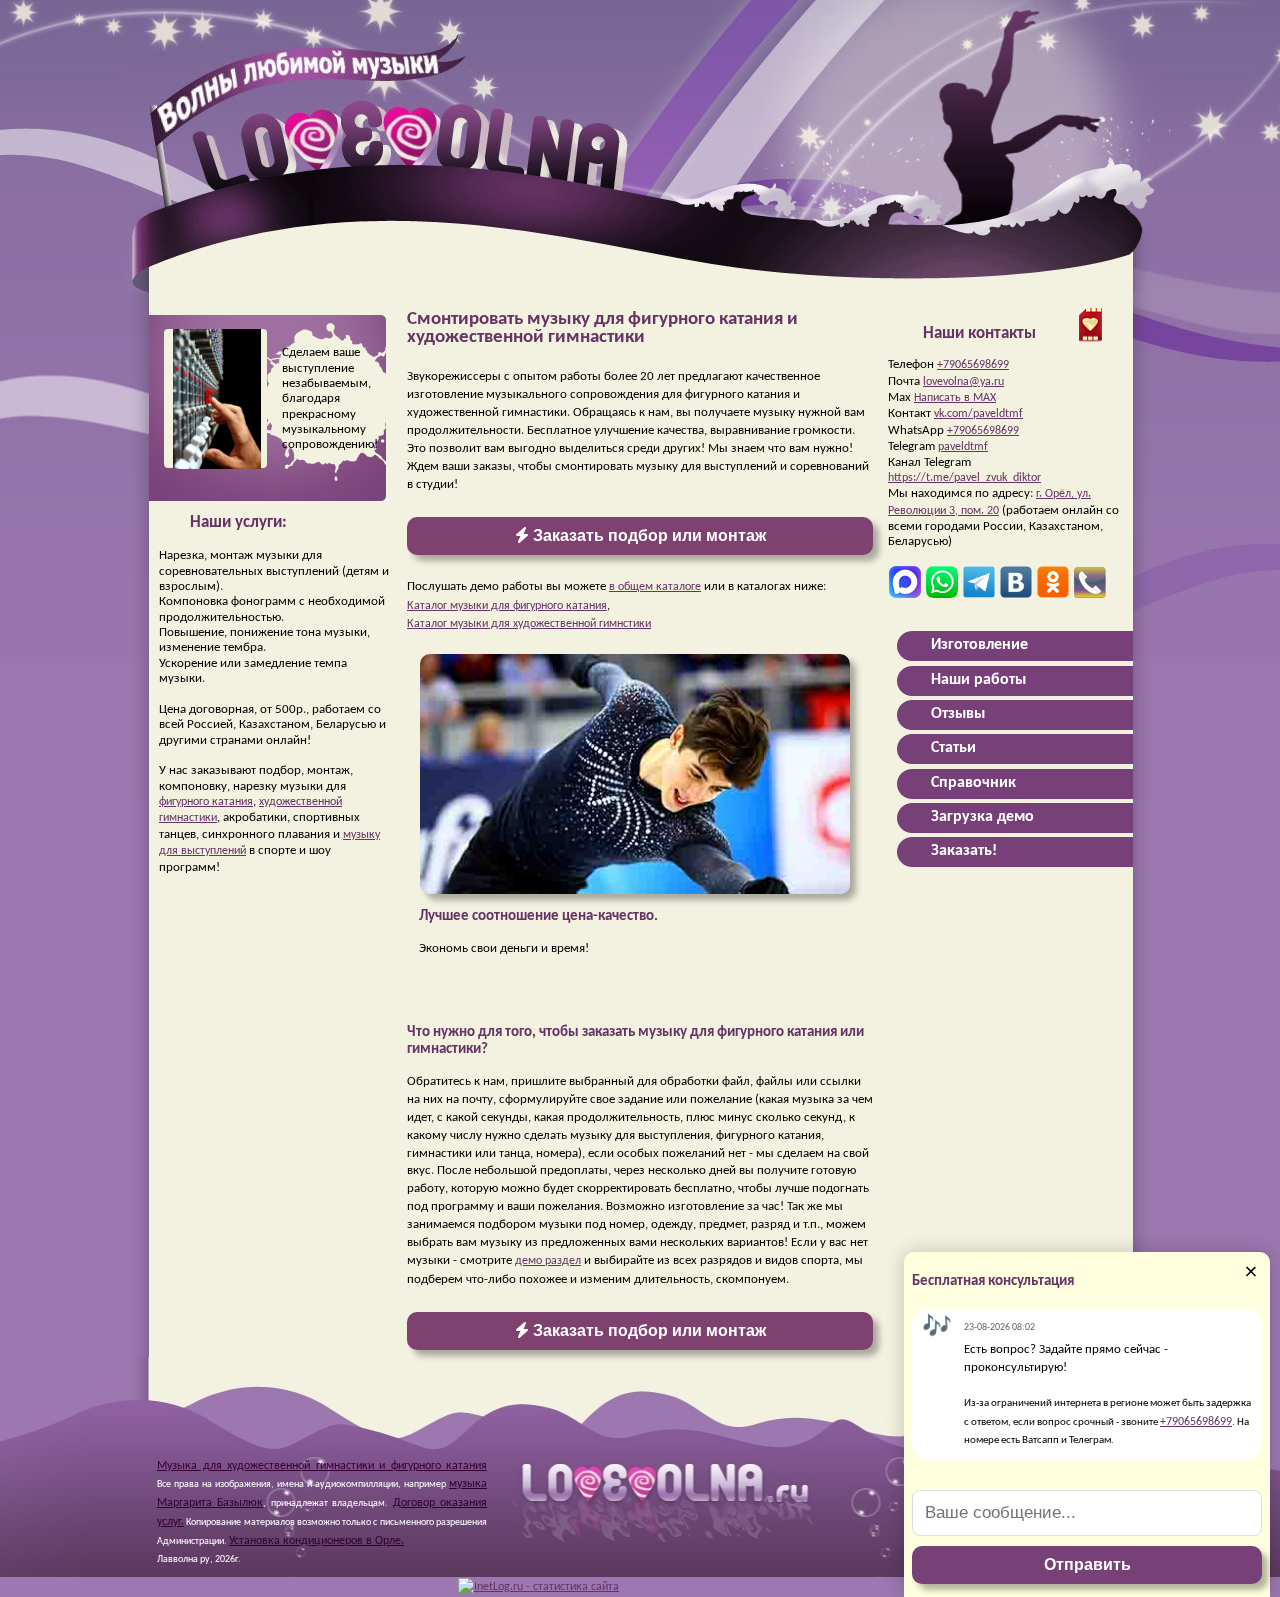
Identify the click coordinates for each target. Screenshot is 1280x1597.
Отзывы (958, 714)
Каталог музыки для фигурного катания (507, 606)
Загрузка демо (982, 817)
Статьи (953, 748)
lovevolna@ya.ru (963, 382)
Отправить (1087, 1564)
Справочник (973, 783)
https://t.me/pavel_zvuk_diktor (964, 478)
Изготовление (979, 645)
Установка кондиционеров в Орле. (316, 1541)
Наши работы (978, 680)
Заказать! (964, 851)
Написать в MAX (955, 398)
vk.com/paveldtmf (978, 414)
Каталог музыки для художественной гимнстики (529, 624)
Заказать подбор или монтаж (647, 535)
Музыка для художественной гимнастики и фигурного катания (322, 1466)
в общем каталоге (655, 587)
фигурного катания (206, 802)
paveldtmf (963, 447)
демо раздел (548, 1261)
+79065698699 (973, 365)
